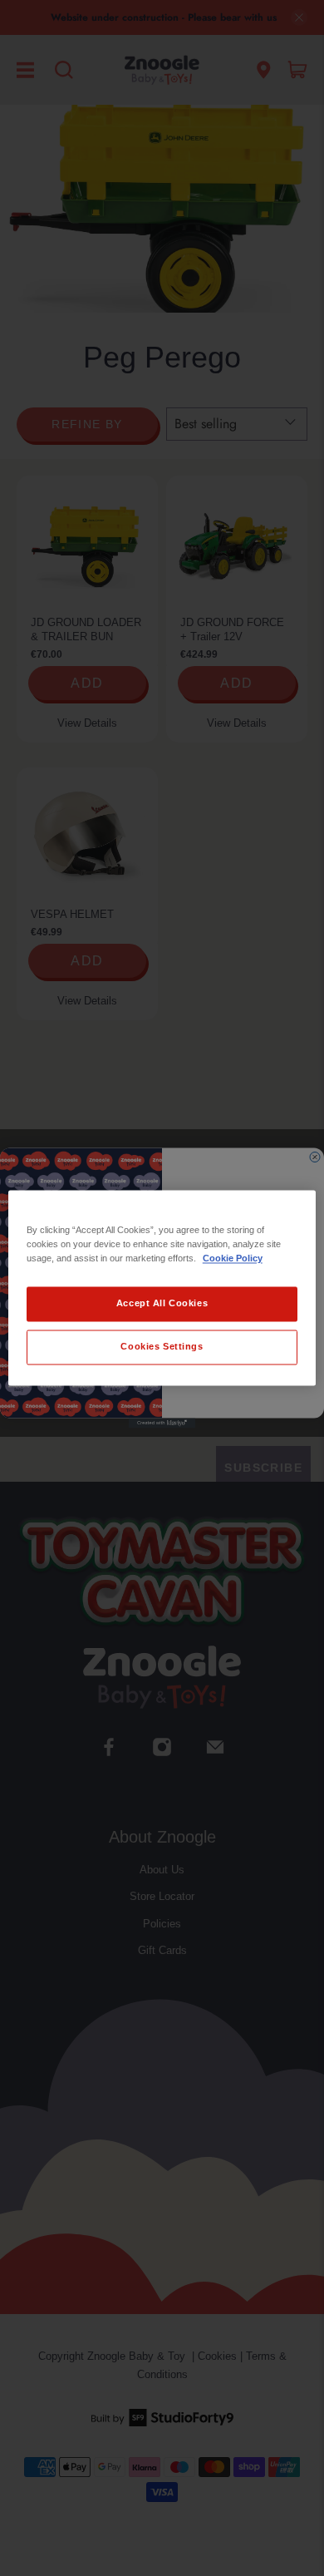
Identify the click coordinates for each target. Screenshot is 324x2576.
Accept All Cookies (162, 1304)
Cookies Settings (162, 1347)
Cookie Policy (233, 1259)
